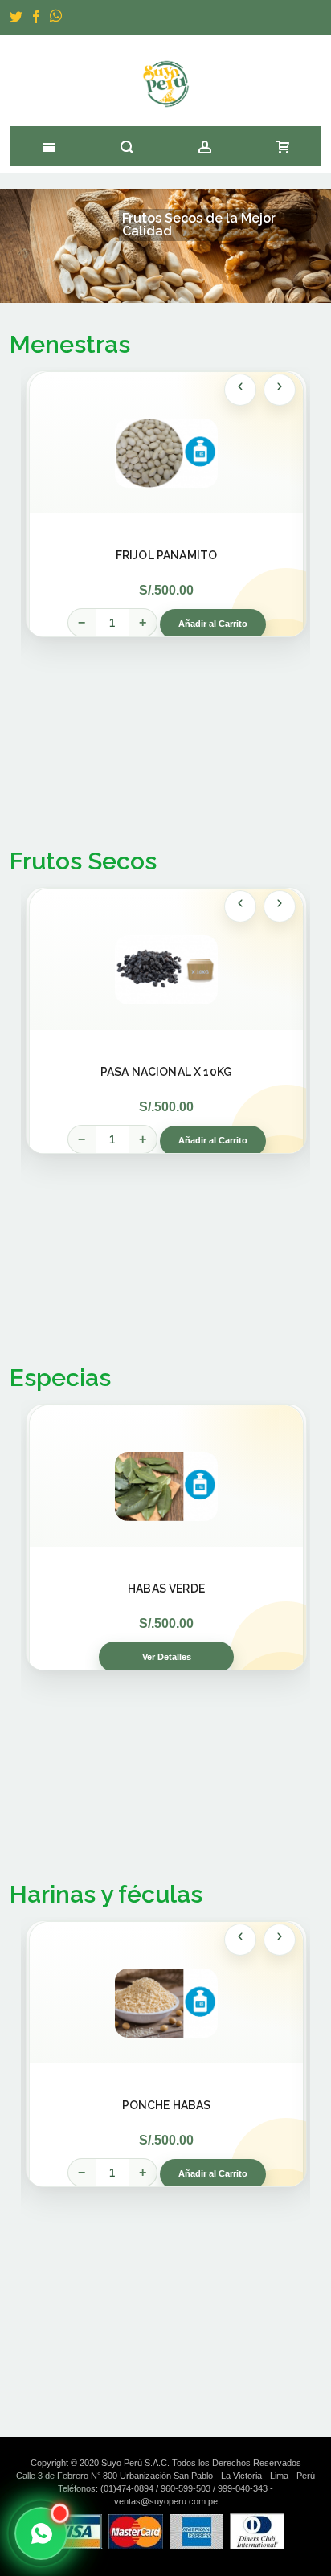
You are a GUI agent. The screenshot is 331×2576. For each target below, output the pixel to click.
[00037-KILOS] (166, 1483)
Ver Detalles (167, 1657)
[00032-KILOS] (166, 2000)
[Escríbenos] (57, 18)
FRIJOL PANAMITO (166, 555)
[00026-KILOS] (166, 450)
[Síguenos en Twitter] (17, 18)
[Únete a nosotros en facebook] (37, 18)
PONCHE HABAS (167, 2105)
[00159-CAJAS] (166, 967)
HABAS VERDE (166, 1589)
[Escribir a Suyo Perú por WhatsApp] (41, 2533)
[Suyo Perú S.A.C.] (166, 84)
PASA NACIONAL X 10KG (166, 1072)
